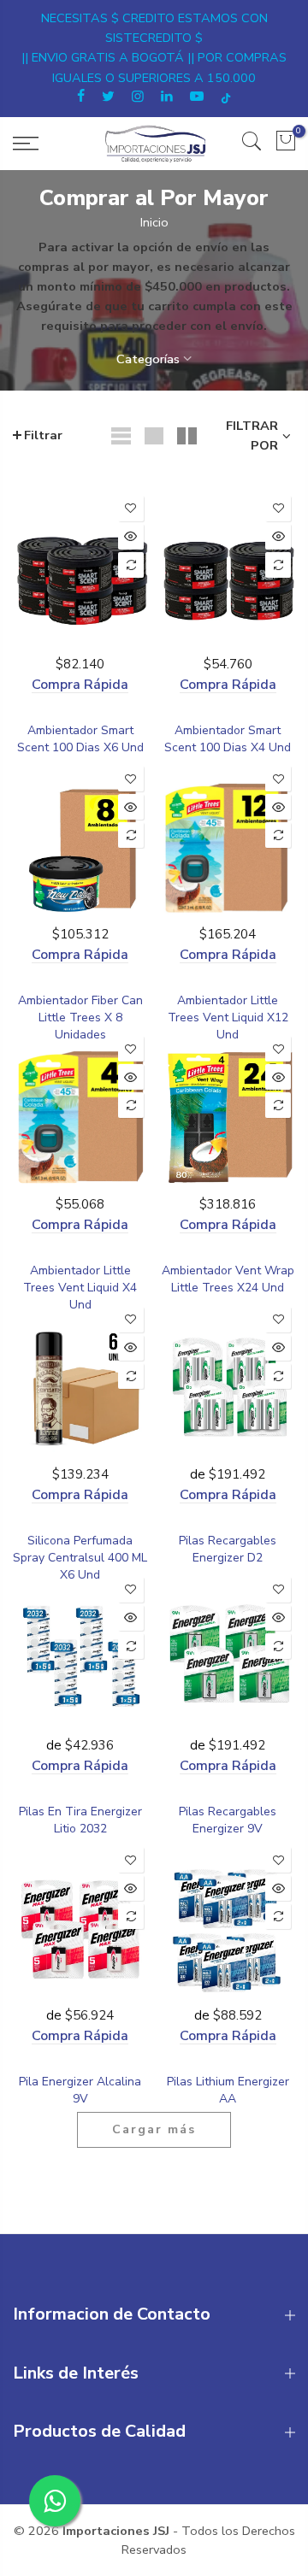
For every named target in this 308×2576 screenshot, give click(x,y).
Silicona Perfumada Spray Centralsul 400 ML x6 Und (80, 1558)
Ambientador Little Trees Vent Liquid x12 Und (228, 1017)
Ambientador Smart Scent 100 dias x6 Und (80, 739)
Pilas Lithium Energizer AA (228, 2090)
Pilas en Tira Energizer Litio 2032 (80, 1820)
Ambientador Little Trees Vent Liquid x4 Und (80, 1288)
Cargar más (154, 2129)
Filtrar (43, 435)
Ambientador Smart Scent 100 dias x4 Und (228, 739)
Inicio (154, 222)
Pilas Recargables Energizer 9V (228, 1820)
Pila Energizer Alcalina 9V (80, 2090)
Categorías (148, 359)
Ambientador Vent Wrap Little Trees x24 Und (228, 1279)
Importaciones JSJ (116, 2531)
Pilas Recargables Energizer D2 (228, 1549)
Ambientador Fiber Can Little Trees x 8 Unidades (80, 1017)
